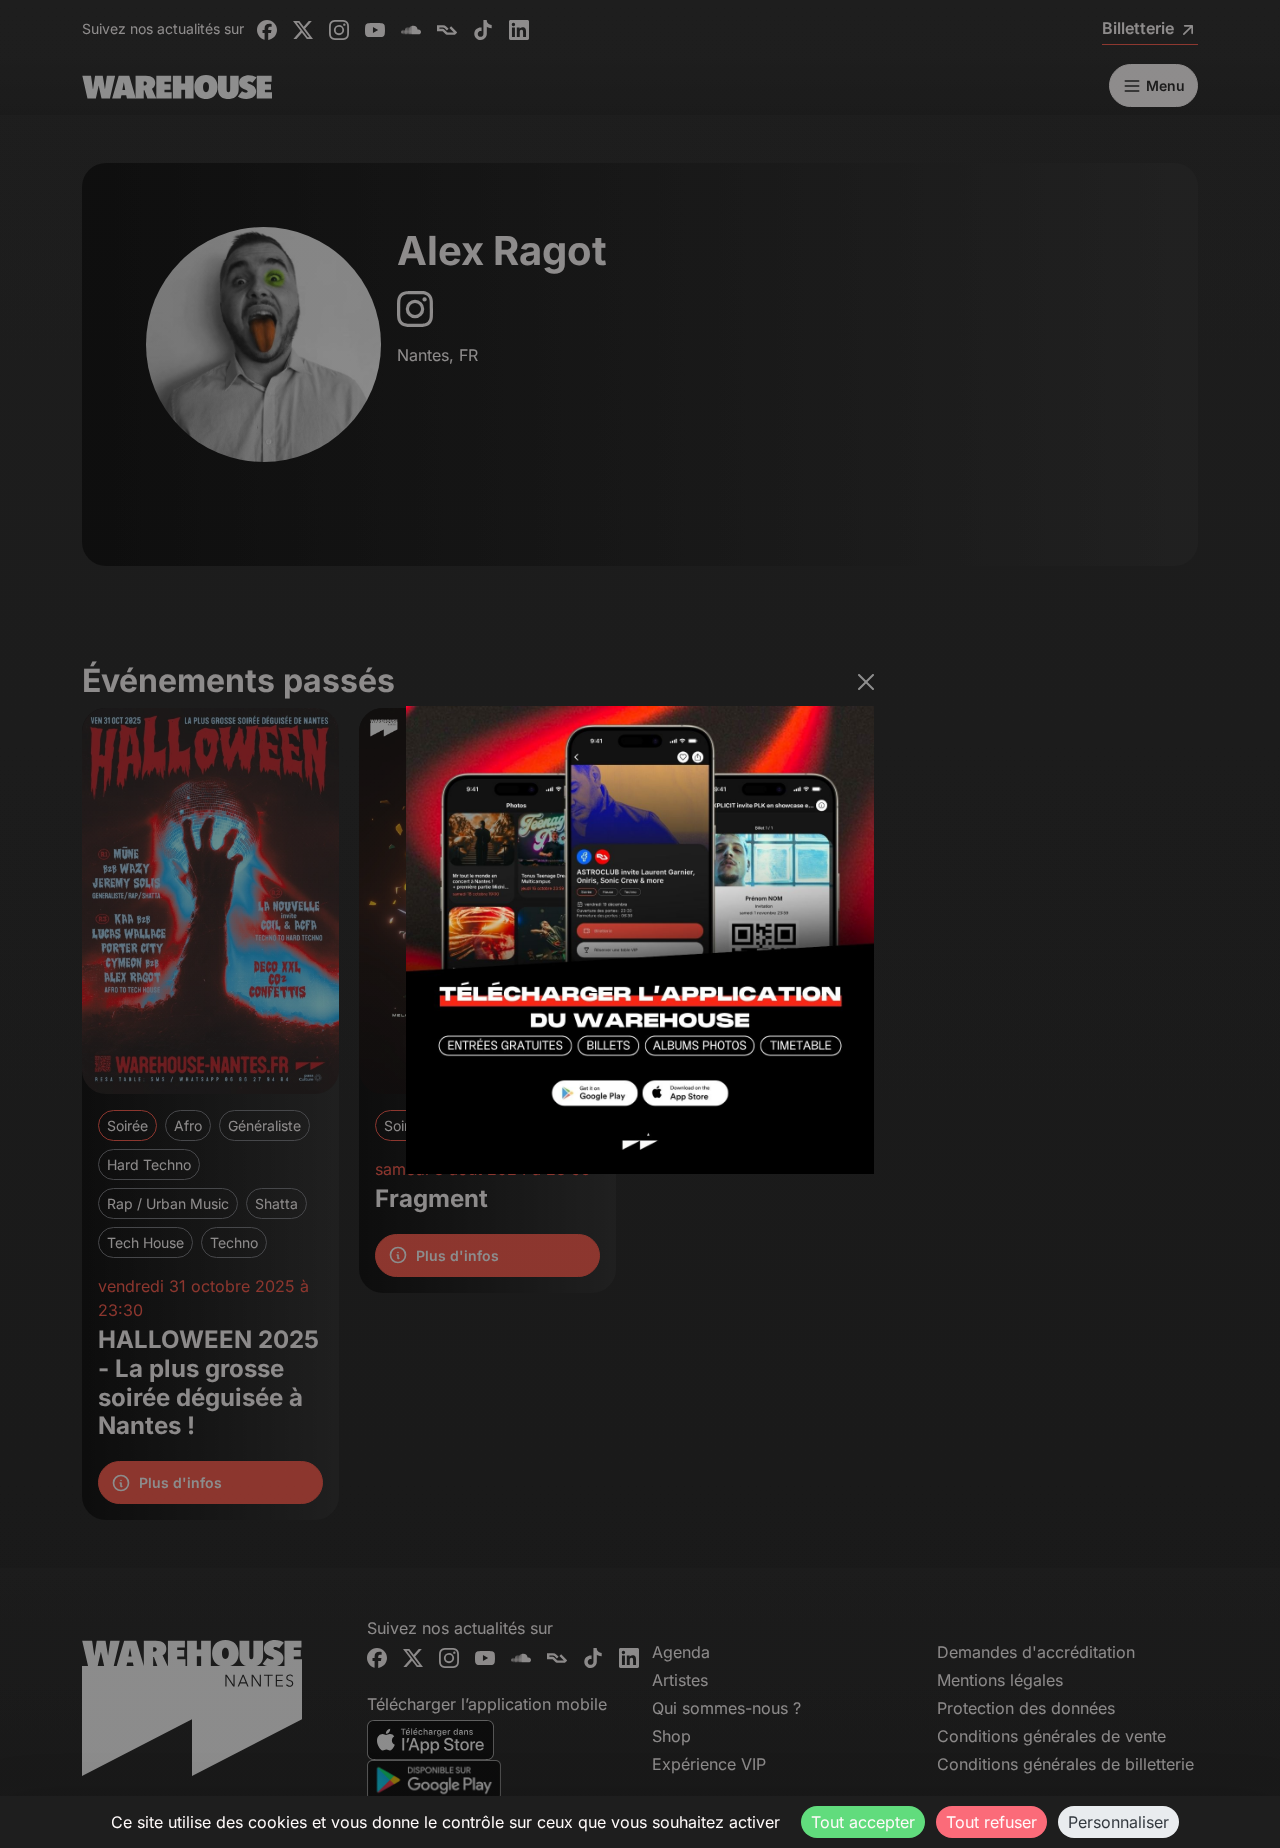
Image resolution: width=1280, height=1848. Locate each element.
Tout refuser (991, 1822)
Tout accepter (863, 1822)
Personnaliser (1118, 1822)
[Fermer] (866, 682)
